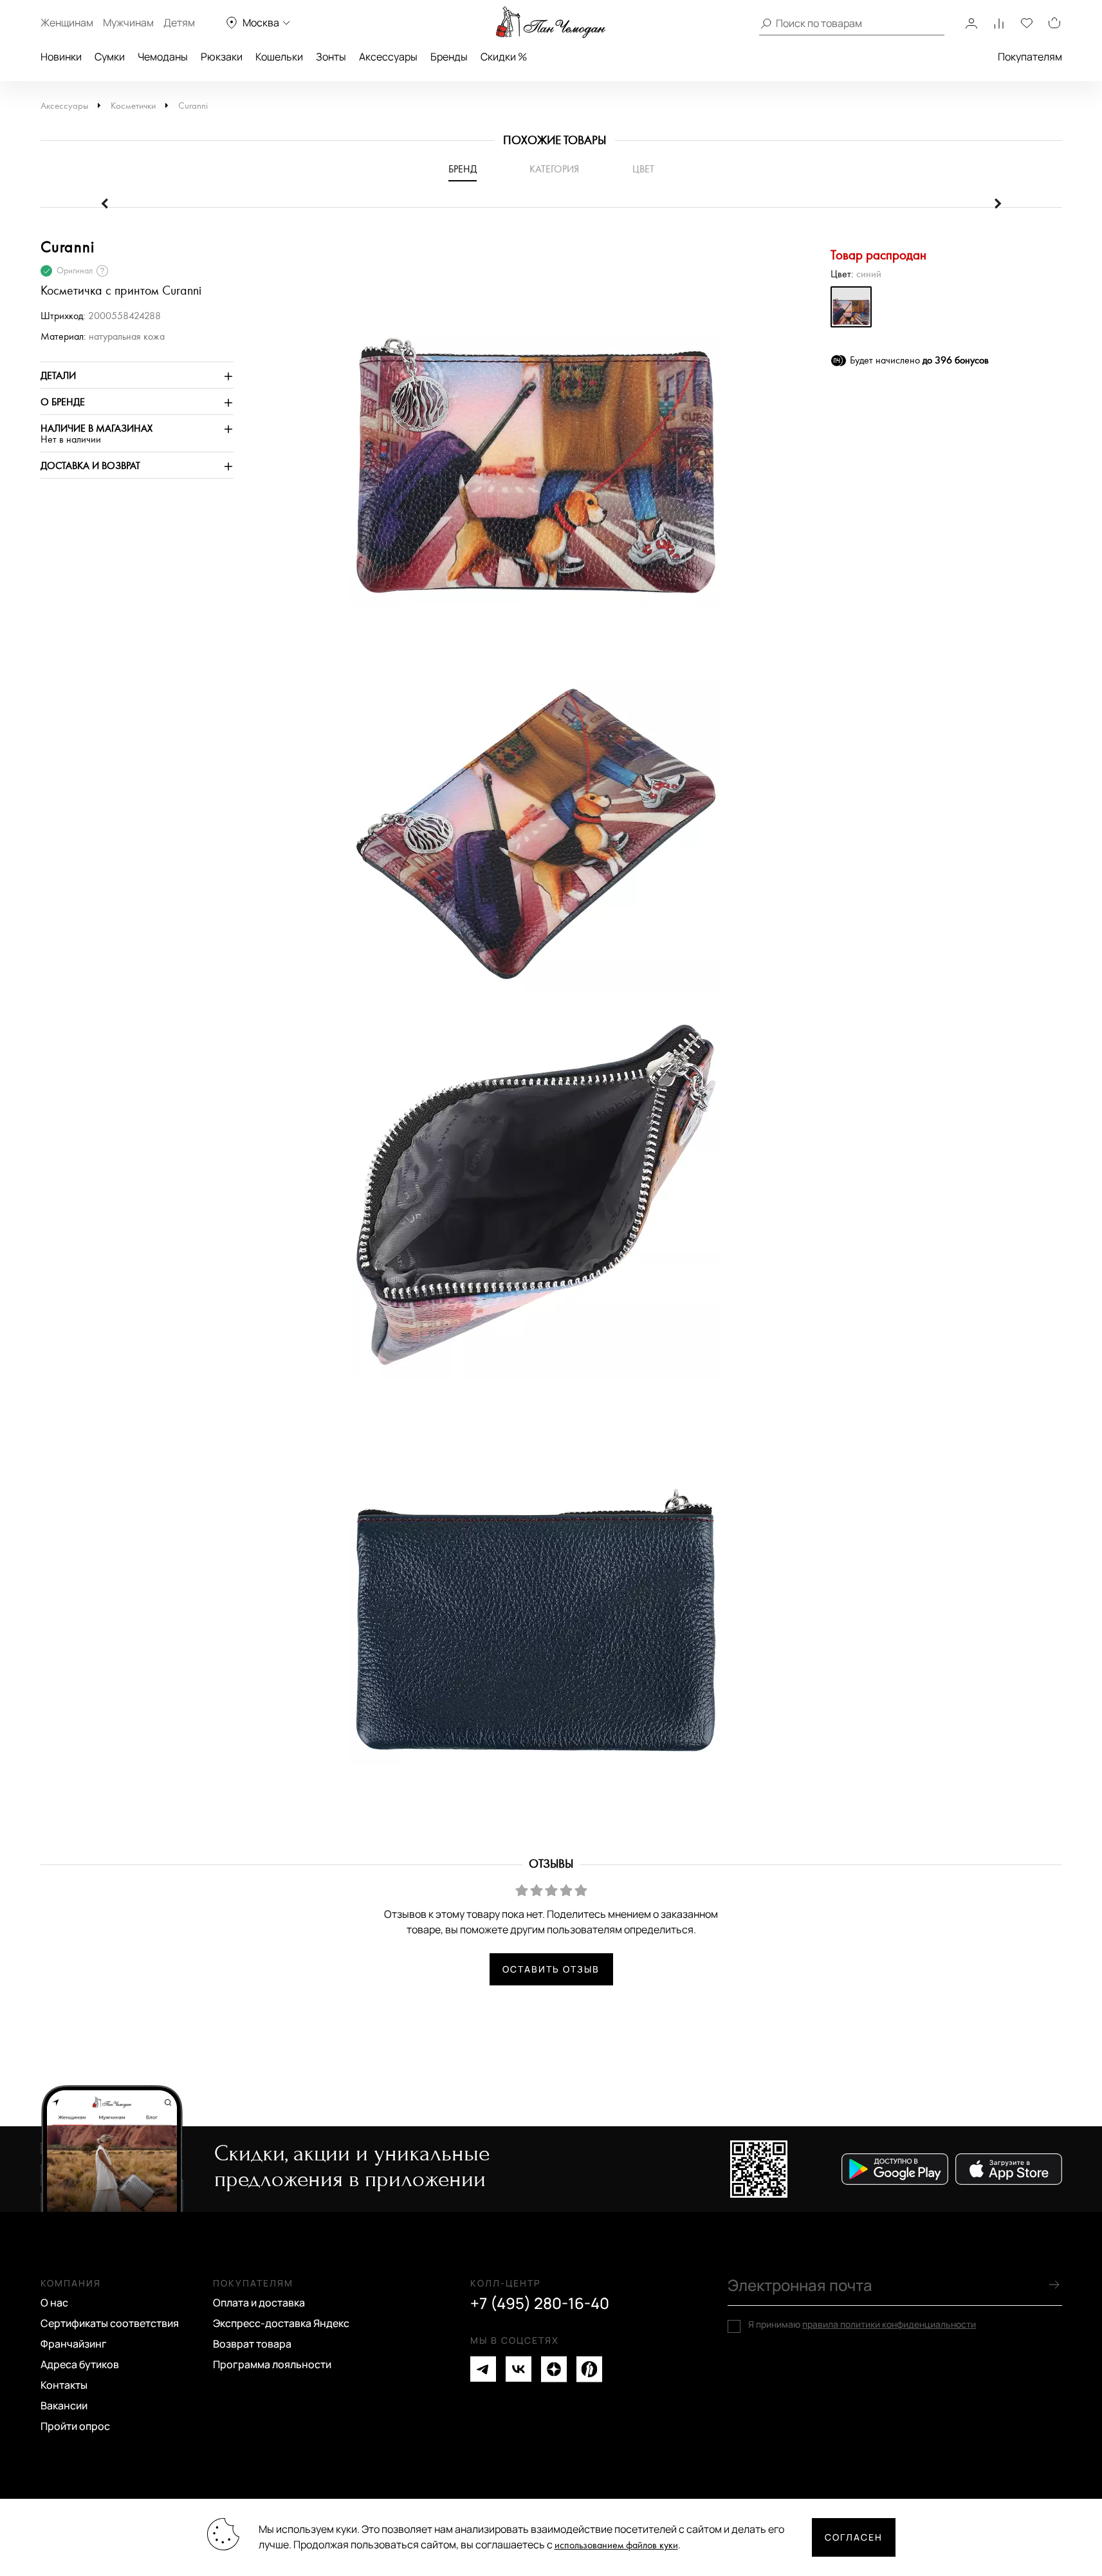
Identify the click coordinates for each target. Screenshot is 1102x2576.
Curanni (193, 106)
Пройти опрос (75, 2426)
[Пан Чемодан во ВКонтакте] (519, 2369)
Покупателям (1030, 57)
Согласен (854, 2537)
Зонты (331, 57)
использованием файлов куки (616, 2545)
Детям (179, 23)
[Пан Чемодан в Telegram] (483, 2369)
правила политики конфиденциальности (889, 2324)
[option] (529, 427)
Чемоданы (163, 57)
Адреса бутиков (80, 2364)
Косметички (133, 106)
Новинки (61, 57)
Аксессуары (388, 57)
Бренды (449, 57)
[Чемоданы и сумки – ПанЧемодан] (551, 23)
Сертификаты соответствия (110, 2323)
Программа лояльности (272, 2364)
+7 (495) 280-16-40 (540, 2303)
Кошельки (279, 57)
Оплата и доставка (259, 2303)
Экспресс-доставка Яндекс (281, 2323)
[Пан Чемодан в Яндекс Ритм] (589, 2369)
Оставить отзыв (551, 1969)
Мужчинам (128, 23)
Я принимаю (862, 2324)
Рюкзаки (222, 57)
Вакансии (64, 2406)
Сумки (110, 57)
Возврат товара (252, 2344)
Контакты (64, 2385)
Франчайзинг (74, 2344)
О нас (54, 2303)
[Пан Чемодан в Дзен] (554, 2369)
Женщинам (67, 23)
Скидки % (504, 57)
